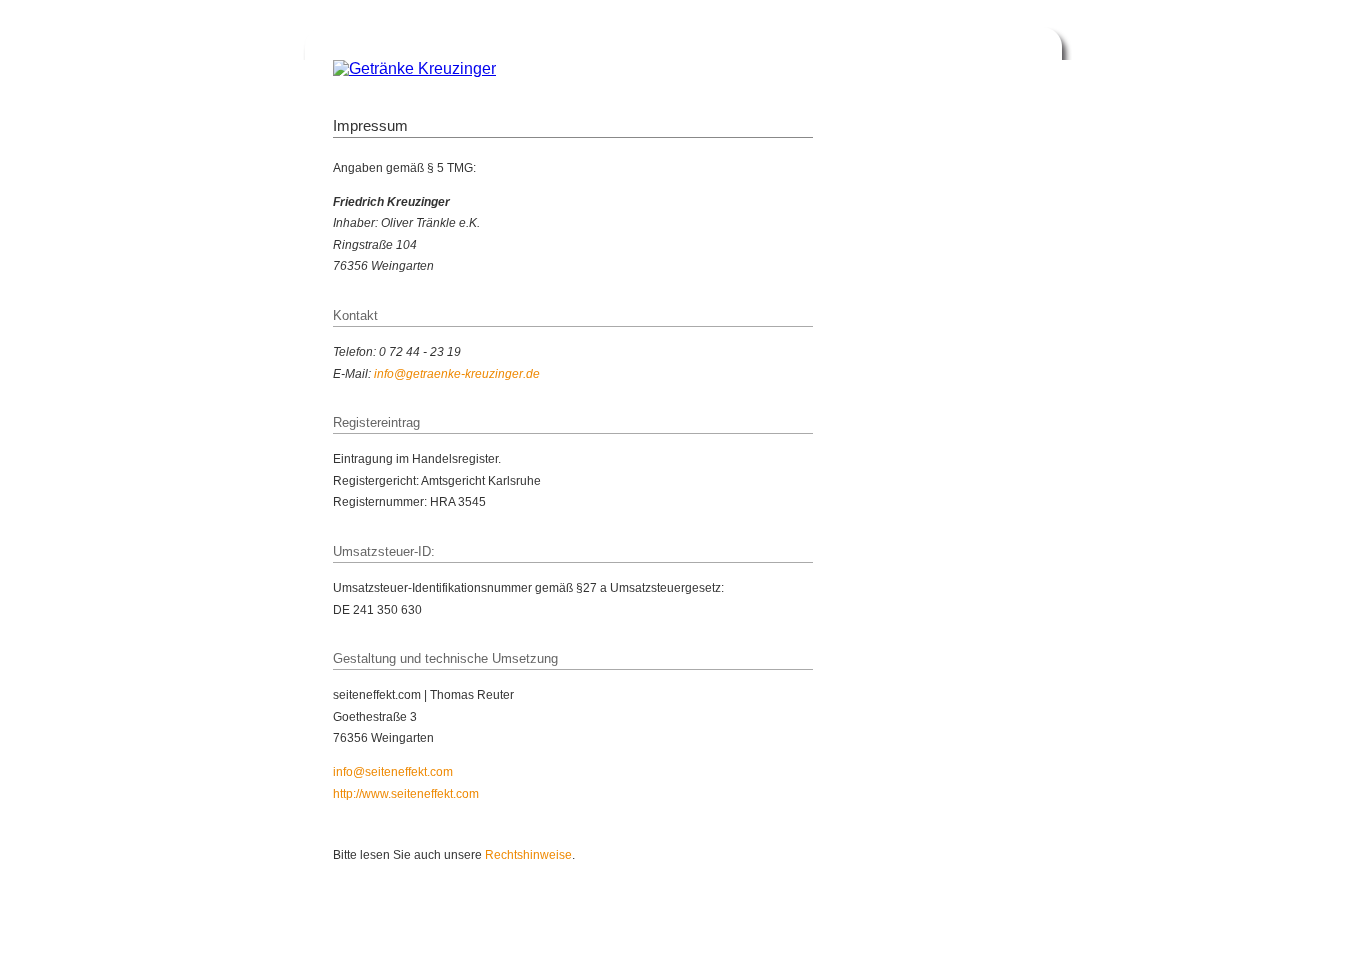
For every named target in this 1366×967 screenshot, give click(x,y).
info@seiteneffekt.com (393, 772)
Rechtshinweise (528, 855)
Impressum (940, 935)
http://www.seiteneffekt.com (406, 794)
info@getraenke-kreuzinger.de (457, 374)
